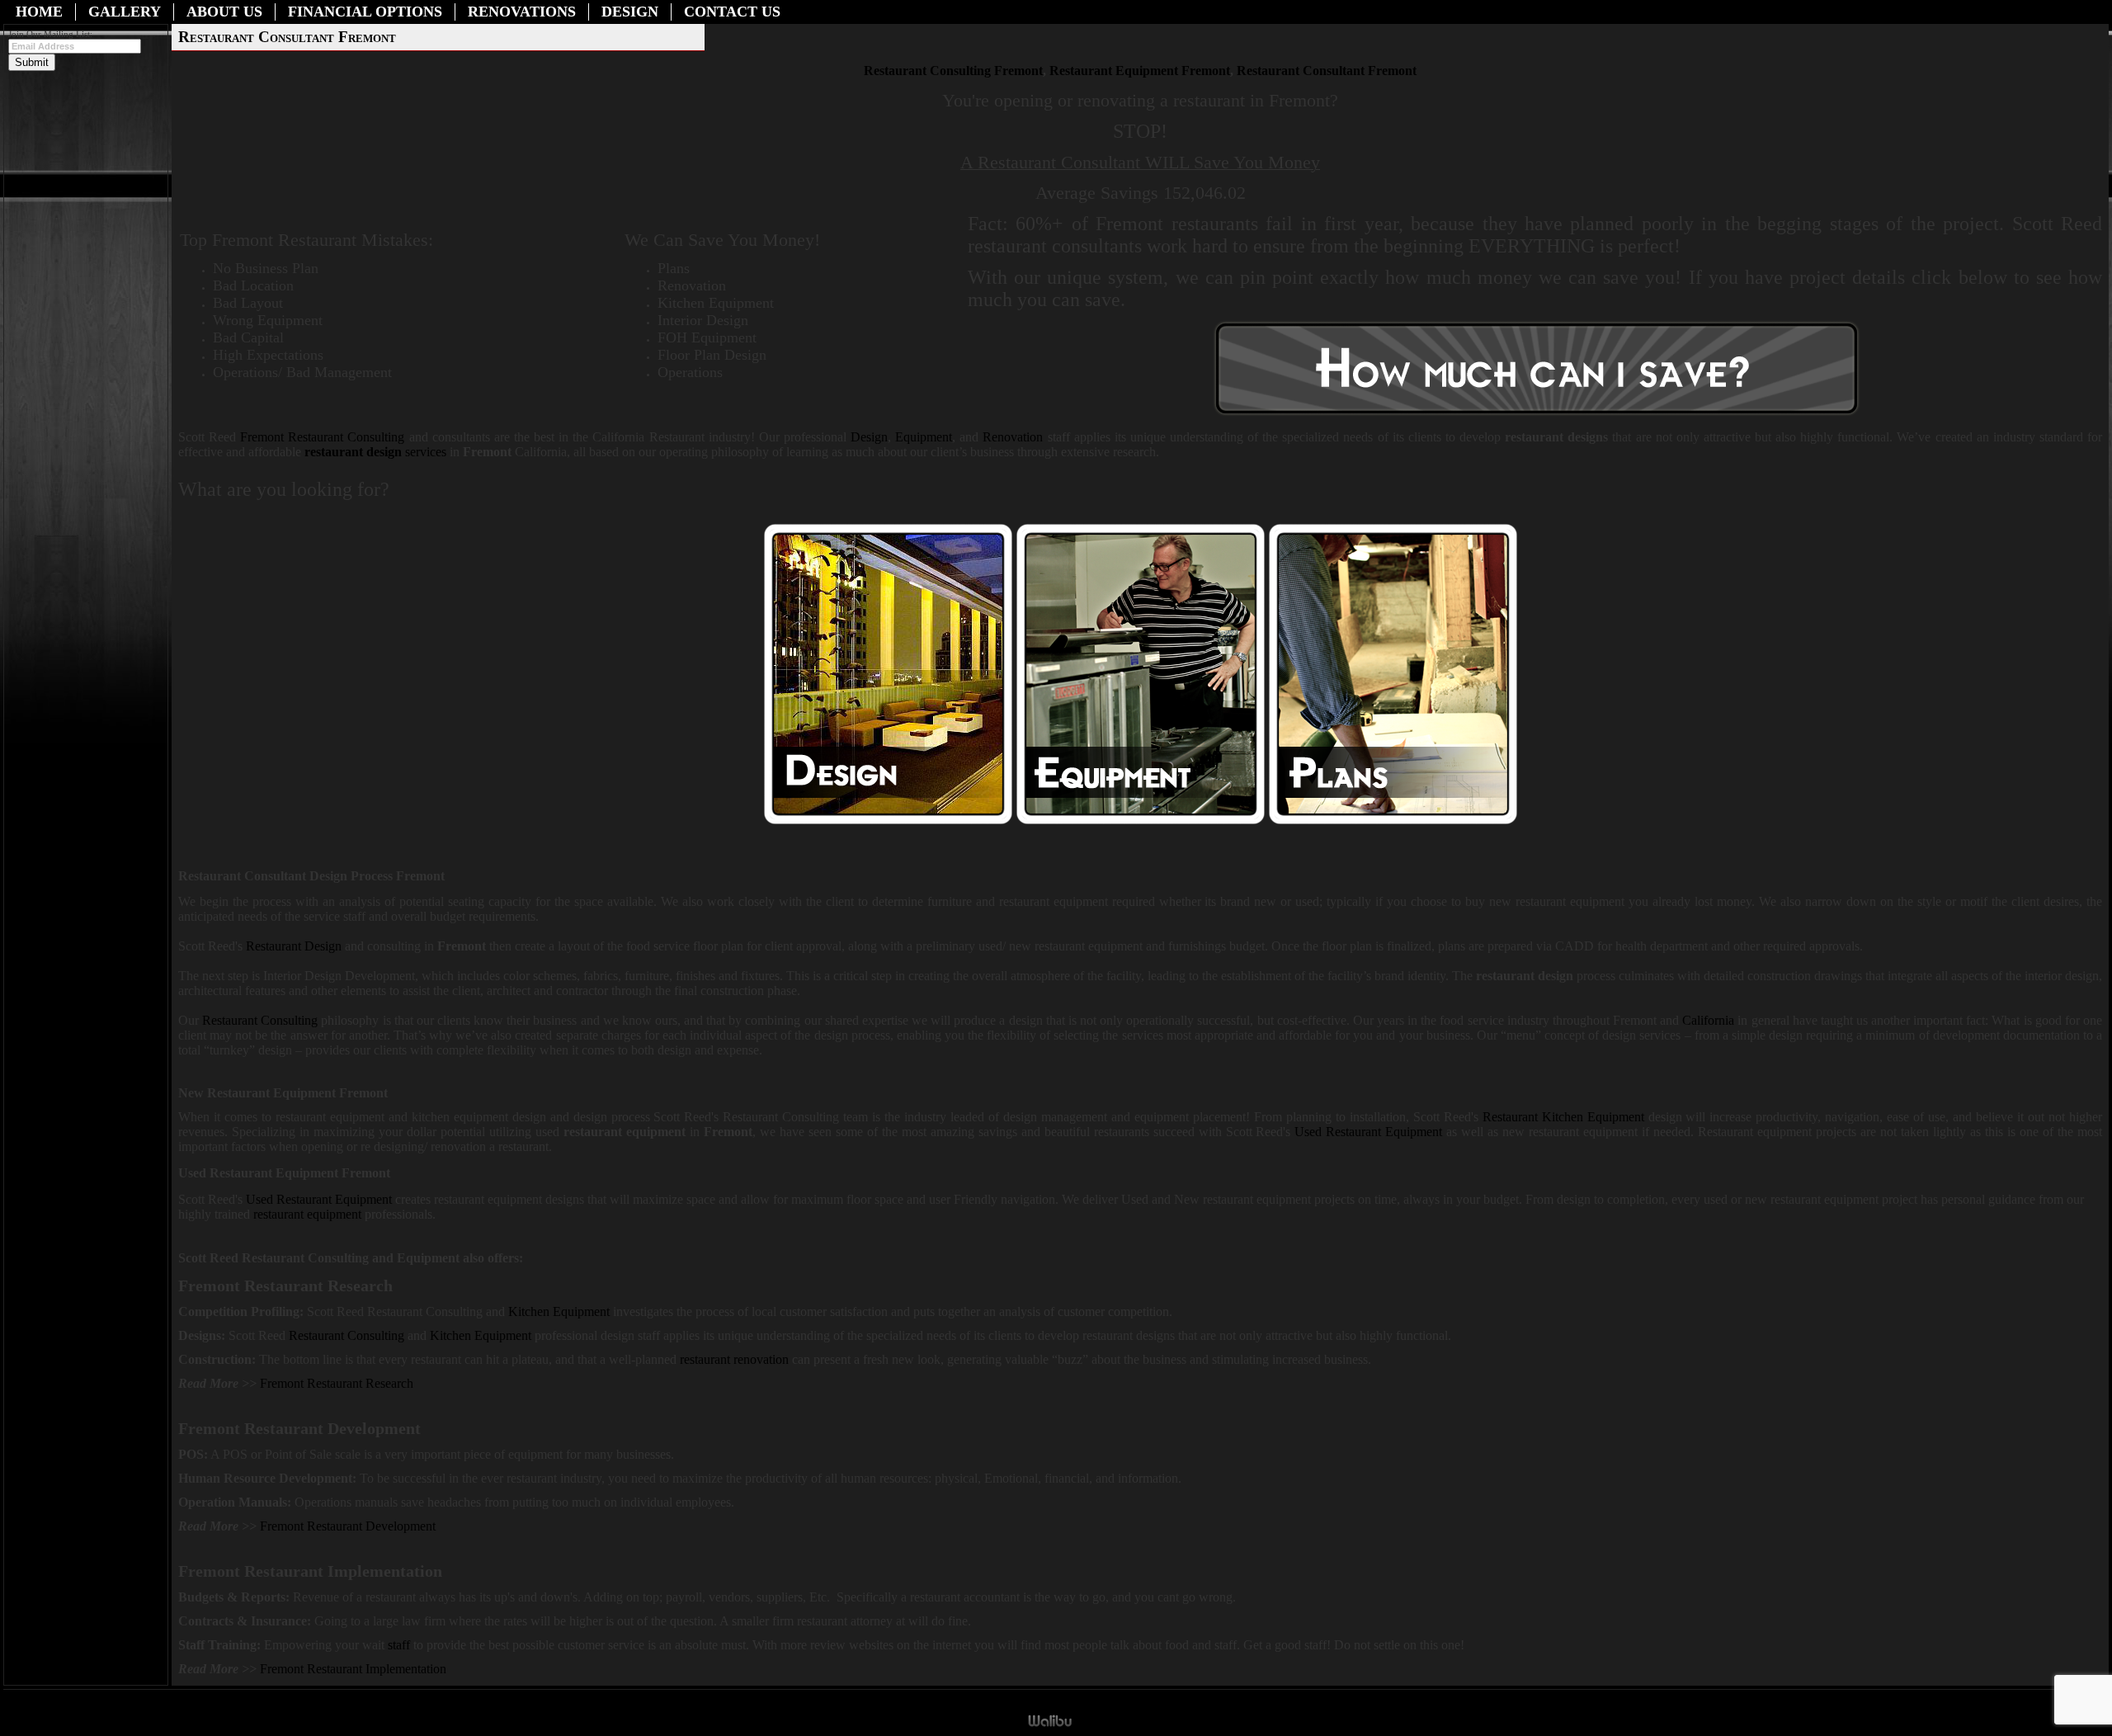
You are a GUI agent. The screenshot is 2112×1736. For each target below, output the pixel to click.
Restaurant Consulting (322, 437)
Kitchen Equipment (561, 1311)
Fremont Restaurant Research (337, 1383)
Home (39, 12)
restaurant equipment (307, 1214)
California (1708, 1020)
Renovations (522, 12)
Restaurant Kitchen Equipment (1563, 1117)
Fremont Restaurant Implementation (353, 1669)
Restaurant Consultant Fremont (1327, 71)
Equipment (924, 437)
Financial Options (365, 12)
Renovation (1013, 437)
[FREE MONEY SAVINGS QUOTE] (1537, 415)
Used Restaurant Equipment (1368, 1132)
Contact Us (732, 12)
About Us (224, 12)
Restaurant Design (295, 946)
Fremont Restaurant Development (348, 1526)
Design (630, 12)
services (375, 452)
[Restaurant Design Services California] (888, 821)
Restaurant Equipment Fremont (1140, 71)
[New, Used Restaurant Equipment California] (1141, 821)
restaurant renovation (734, 1359)
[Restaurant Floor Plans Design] (1393, 821)
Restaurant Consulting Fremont (953, 71)
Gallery (125, 12)
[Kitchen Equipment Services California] (533, 1335)
